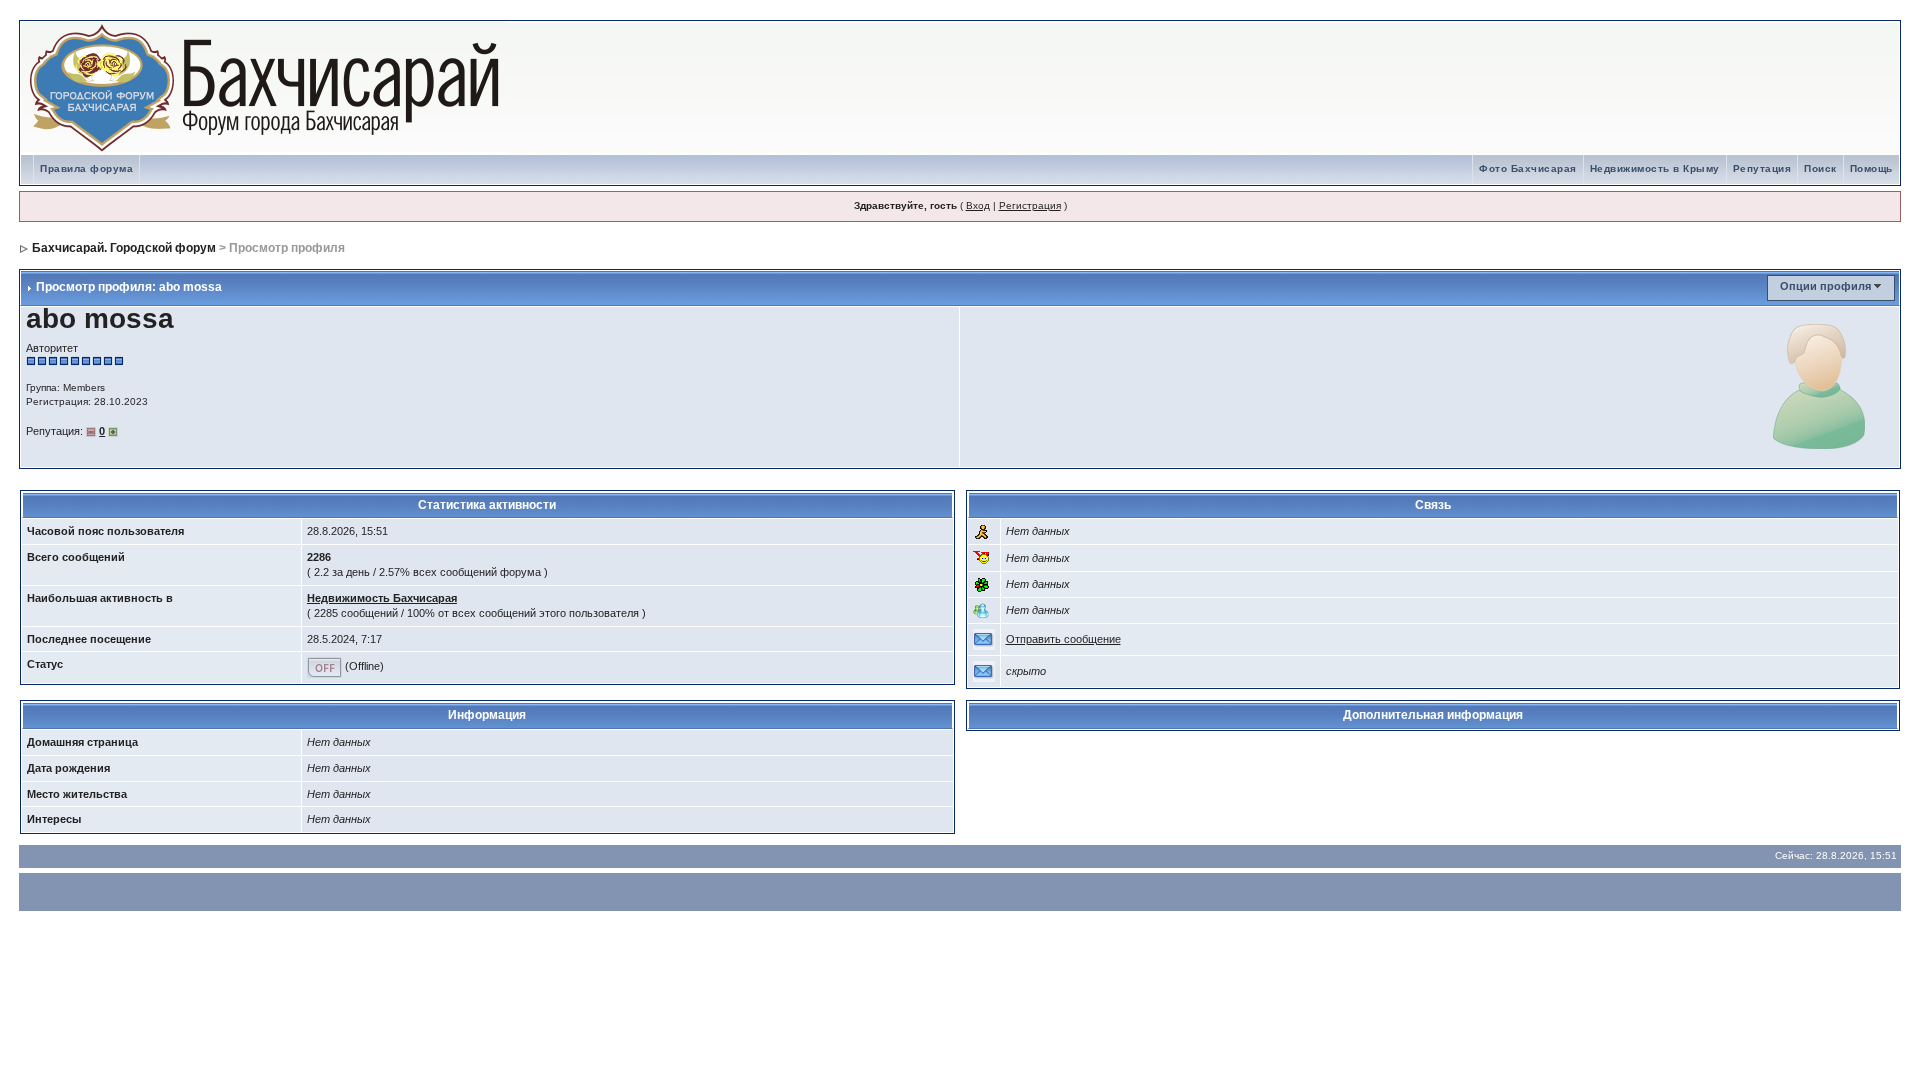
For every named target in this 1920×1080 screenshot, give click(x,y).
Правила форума (86, 168)
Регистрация (1030, 205)
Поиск (1820, 168)
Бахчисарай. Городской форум (124, 248)
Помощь (1871, 168)
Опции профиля (1825, 286)
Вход (978, 205)
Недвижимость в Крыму (1655, 168)
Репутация (1762, 168)
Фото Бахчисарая (1528, 168)
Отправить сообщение (1063, 639)
